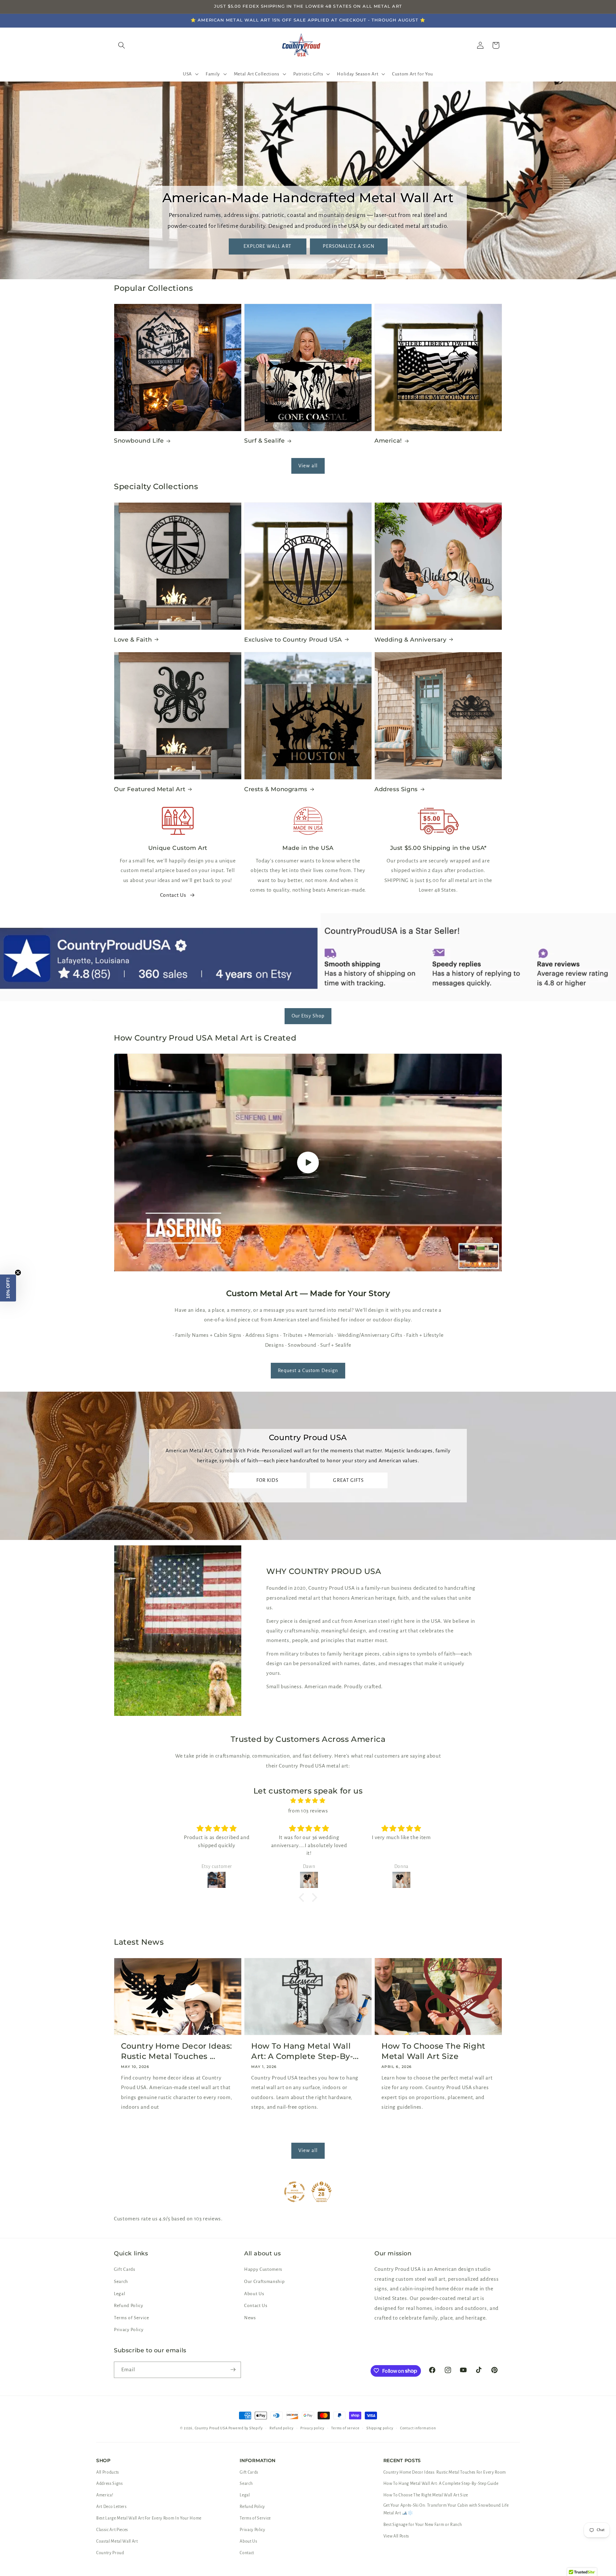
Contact (247, 2553)
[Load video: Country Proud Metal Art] (308, 1163)
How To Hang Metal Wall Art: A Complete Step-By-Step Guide (441, 2484)
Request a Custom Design (308, 1370)
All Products (108, 2472)
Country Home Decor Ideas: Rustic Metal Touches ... (176, 2051)
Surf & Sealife (264, 441)
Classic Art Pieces (112, 2530)
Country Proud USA (211, 2428)
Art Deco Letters (111, 2507)
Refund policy (282, 2428)
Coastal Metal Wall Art (117, 2541)
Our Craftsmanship (264, 2282)
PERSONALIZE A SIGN (349, 246)
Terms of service (345, 2428)
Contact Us (173, 895)
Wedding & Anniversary (411, 639)
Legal (120, 2294)
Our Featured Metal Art (150, 789)
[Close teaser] (18, 1273)
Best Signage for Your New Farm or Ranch (423, 2525)
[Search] (122, 45)
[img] (308, 1801)
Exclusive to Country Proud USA (293, 639)
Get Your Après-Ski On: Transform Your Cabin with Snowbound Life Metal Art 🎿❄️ (446, 2509)
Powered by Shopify (245, 2428)
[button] (190, 74)
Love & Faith (133, 639)
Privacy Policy (129, 2330)
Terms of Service (132, 2318)
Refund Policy (129, 2306)
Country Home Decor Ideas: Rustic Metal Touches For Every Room (445, 2472)
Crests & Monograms (276, 789)
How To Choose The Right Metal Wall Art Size (433, 2051)
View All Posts (396, 2536)
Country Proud (110, 2553)
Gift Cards (125, 2270)
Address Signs (396, 789)
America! (388, 441)
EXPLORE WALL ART (267, 246)
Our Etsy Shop (308, 1016)
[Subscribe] (233, 2370)
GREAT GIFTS (348, 1480)
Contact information (418, 2428)
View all (308, 466)
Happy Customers (263, 2270)
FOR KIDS (268, 1480)
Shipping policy (380, 2428)
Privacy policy (312, 2428)
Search (121, 2282)
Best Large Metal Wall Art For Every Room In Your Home (149, 2518)
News (250, 2318)
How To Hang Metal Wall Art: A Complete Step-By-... (305, 2051)
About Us (254, 2294)
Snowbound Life (139, 441)
